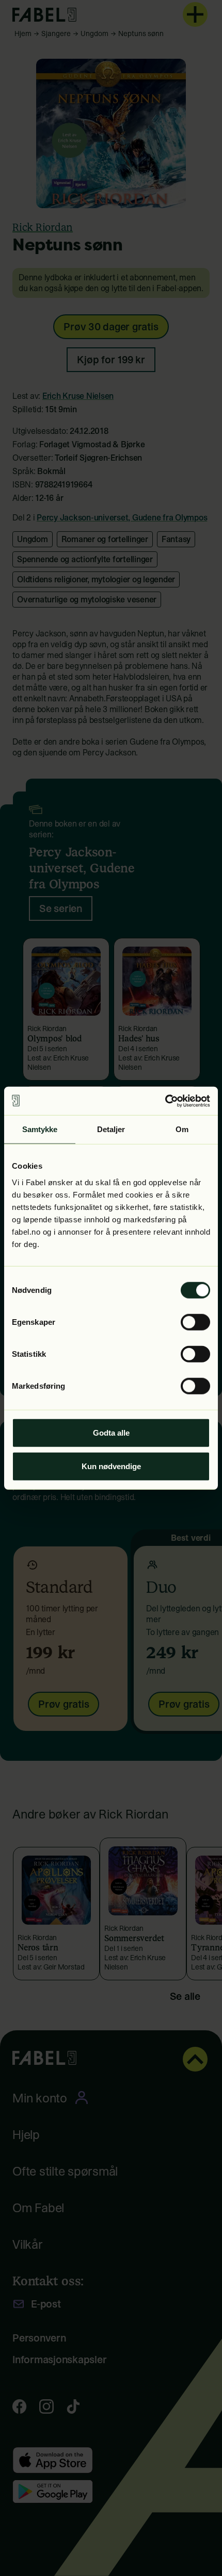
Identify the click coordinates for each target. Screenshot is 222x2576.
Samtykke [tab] (40, 1129)
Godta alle (111, 1432)
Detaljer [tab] (111, 1129)
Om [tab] (182, 1129)
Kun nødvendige (111, 1466)
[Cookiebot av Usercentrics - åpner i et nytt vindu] (165, 1101)
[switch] (195, 1322)
